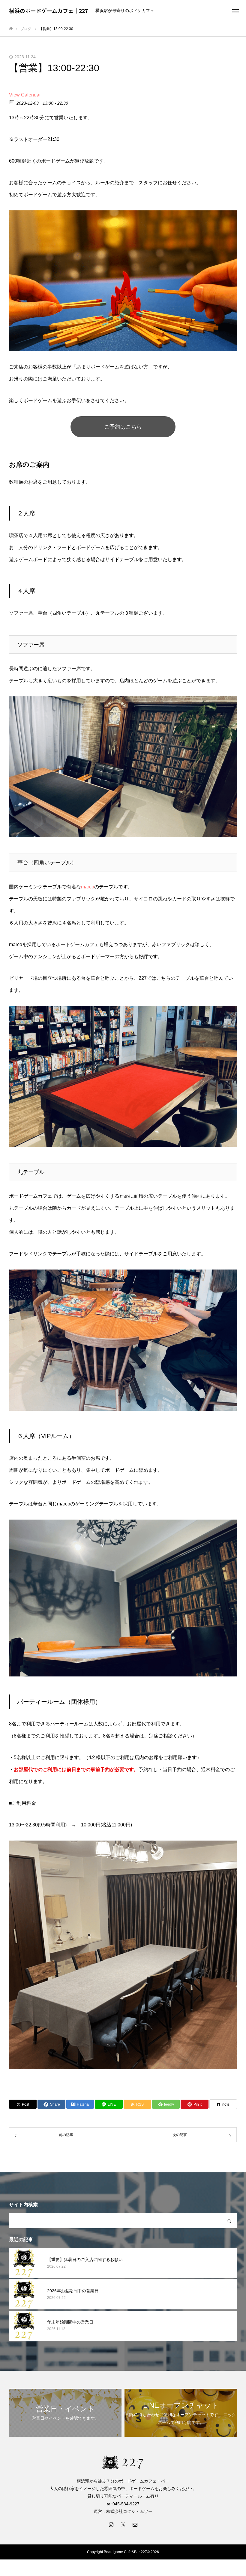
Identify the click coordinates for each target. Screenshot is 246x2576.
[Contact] (135, 2524)
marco (88, 887)
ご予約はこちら (123, 427)
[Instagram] (111, 2524)
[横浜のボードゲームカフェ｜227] (123, 2462)
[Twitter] (123, 2524)
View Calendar (25, 95)
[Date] (12, 102)
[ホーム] (11, 29)
